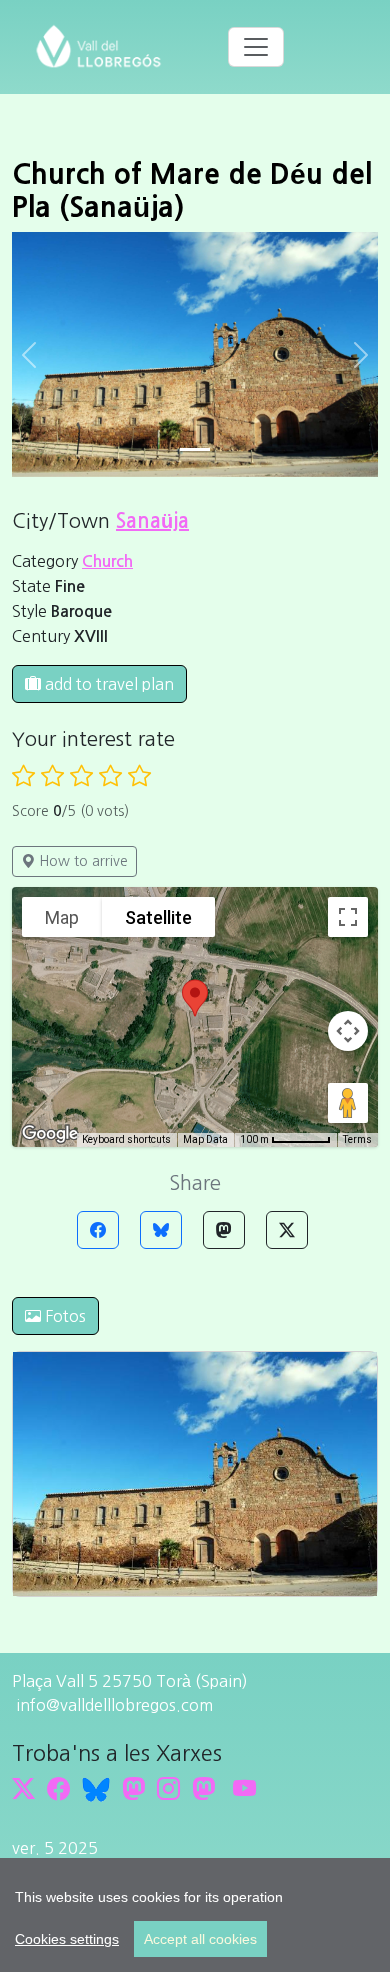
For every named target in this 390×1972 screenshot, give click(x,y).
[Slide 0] (195, 449)
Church (107, 561)
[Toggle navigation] (256, 47)
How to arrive (81, 861)
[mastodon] (203, 1788)
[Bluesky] (161, 1230)
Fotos (63, 1316)
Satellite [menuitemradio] (158, 917)
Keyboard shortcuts (126, 1139)
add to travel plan (107, 684)
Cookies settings (67, 1939)
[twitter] (23, 1788)
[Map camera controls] (348, 1031)
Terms (357, 1139)
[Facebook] (98, 1230)
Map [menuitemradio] (62, 917)
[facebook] (58, 1788)
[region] (195, 1915)
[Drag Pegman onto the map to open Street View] (348, 1103)
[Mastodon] (224, 1230)
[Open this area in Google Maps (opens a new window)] (50, 1134)
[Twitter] (287, 1230)
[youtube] (244, 1788)
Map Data (205, 1139)
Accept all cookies (200, 1939)
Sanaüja (152, 521)
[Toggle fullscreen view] (348, 917)
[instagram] (168, 1788)
